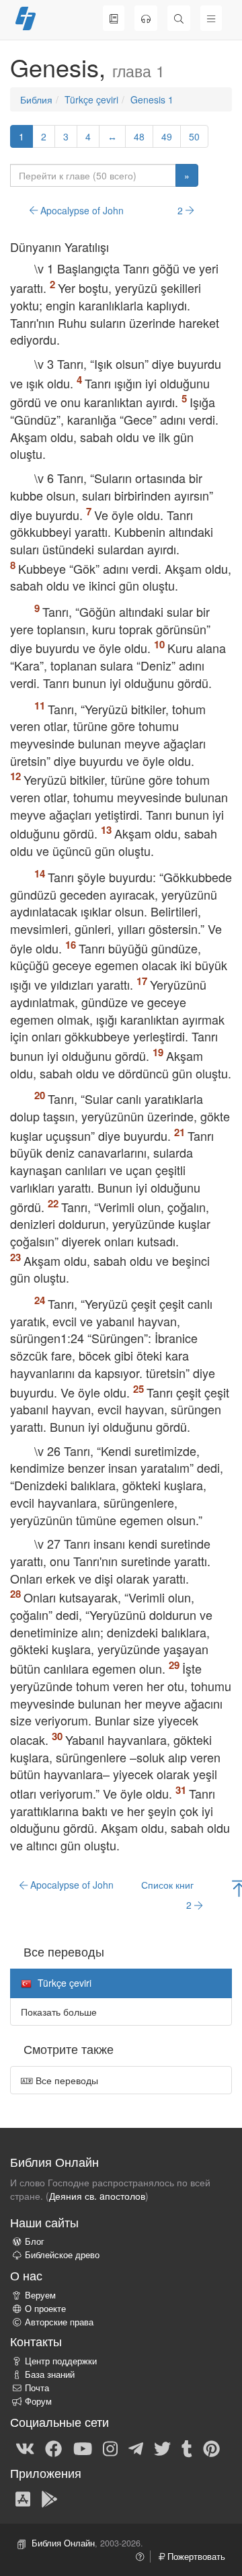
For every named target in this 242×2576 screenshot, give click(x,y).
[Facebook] (53, 2448)
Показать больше (59, 2012)
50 (194, 136)
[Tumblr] (187, 2448)
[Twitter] (162, 2448)
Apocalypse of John (81, 210)
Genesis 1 (152, 99)
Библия (36, 99)
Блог (35, 2241)
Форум (38, 2401)
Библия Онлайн (63, 2543)
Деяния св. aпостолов (97, 2196)
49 (167, 136)
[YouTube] (83, 2448)
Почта (37, 2388)
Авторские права (59, 2322)
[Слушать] (146, 18)
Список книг (167, 1885)
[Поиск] (179, 18)
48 (139, 136)
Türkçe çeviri (91, 99)
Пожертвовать (195, 2557)
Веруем (40, 2295)
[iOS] (23, 2498)
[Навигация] (211, 18)
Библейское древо (62, 2255)
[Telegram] (136, 2448)
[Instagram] (110, 2448)
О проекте (45, 2309)
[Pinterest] (211, 2448)
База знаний (50, 2374)
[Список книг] (114, 18)
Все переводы (66, 2080)
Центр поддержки (61, 2361)
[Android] (49, 2498)
